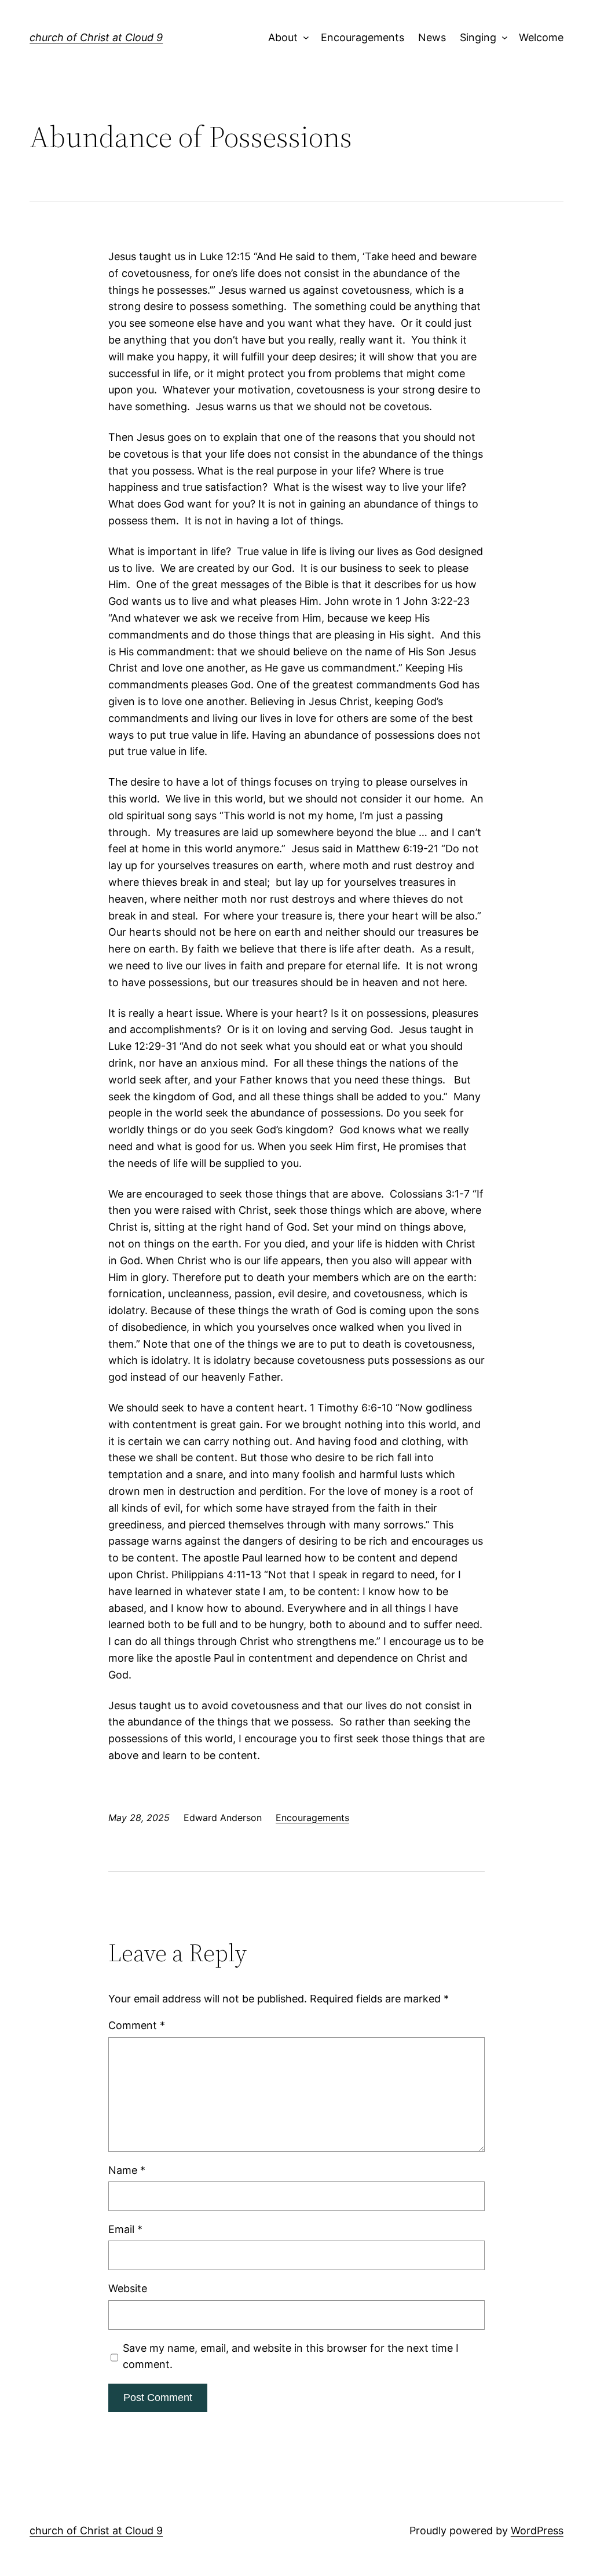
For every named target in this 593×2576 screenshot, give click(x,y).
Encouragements (363, 37)
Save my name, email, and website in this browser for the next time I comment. (291, 2356)
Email (125, 2229)
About (283, 37)
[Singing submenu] (502, 38)
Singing (478, 37)
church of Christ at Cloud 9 (96, 37)
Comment (137, 2025)
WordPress (537, 2531)
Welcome (541, 37)
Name (127, 2170)
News (432, 37)
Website (128, 2288)
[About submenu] (304, 38)
